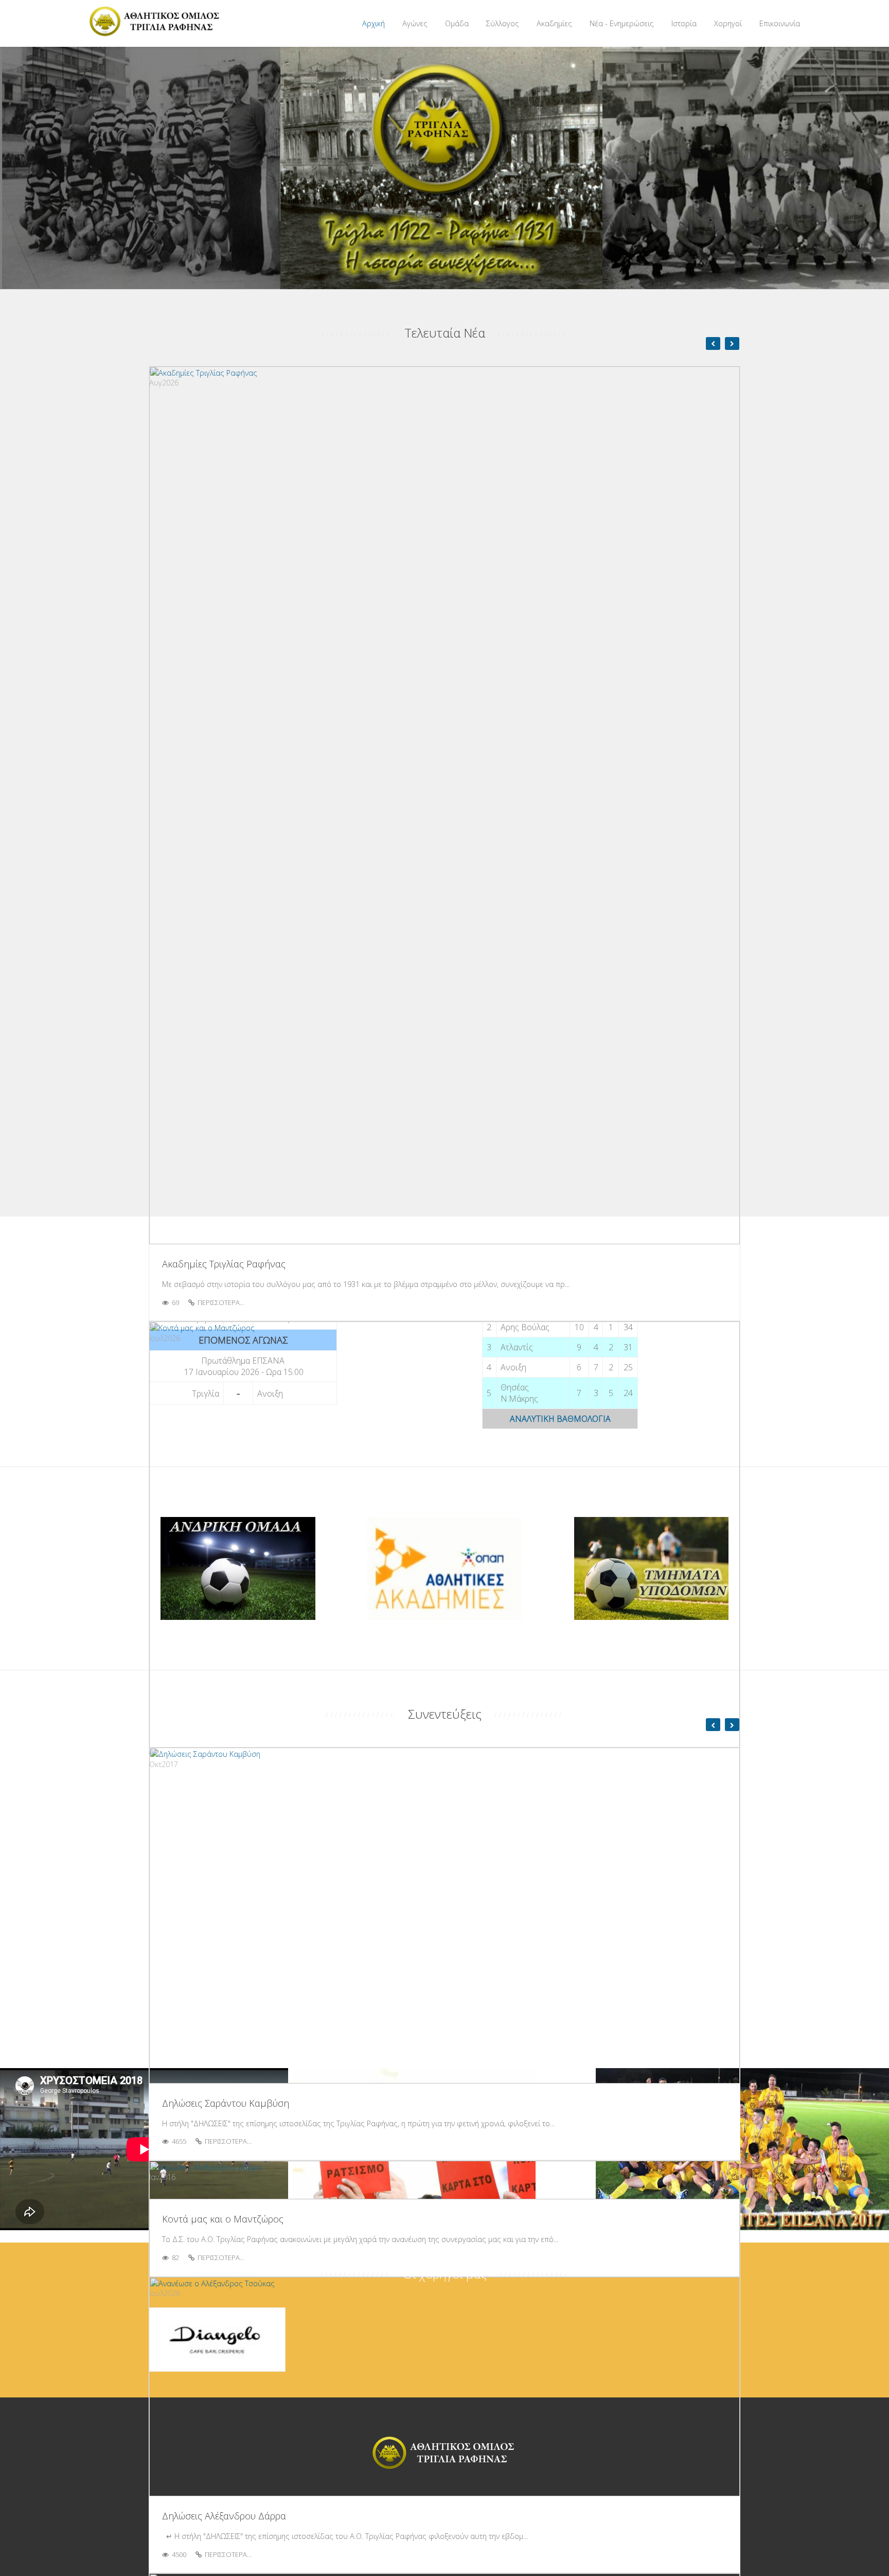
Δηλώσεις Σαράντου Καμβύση (226, 2103)
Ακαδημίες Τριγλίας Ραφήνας (224, 1264)
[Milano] (156, 22)
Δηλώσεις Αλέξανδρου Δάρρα (224, 2516)
